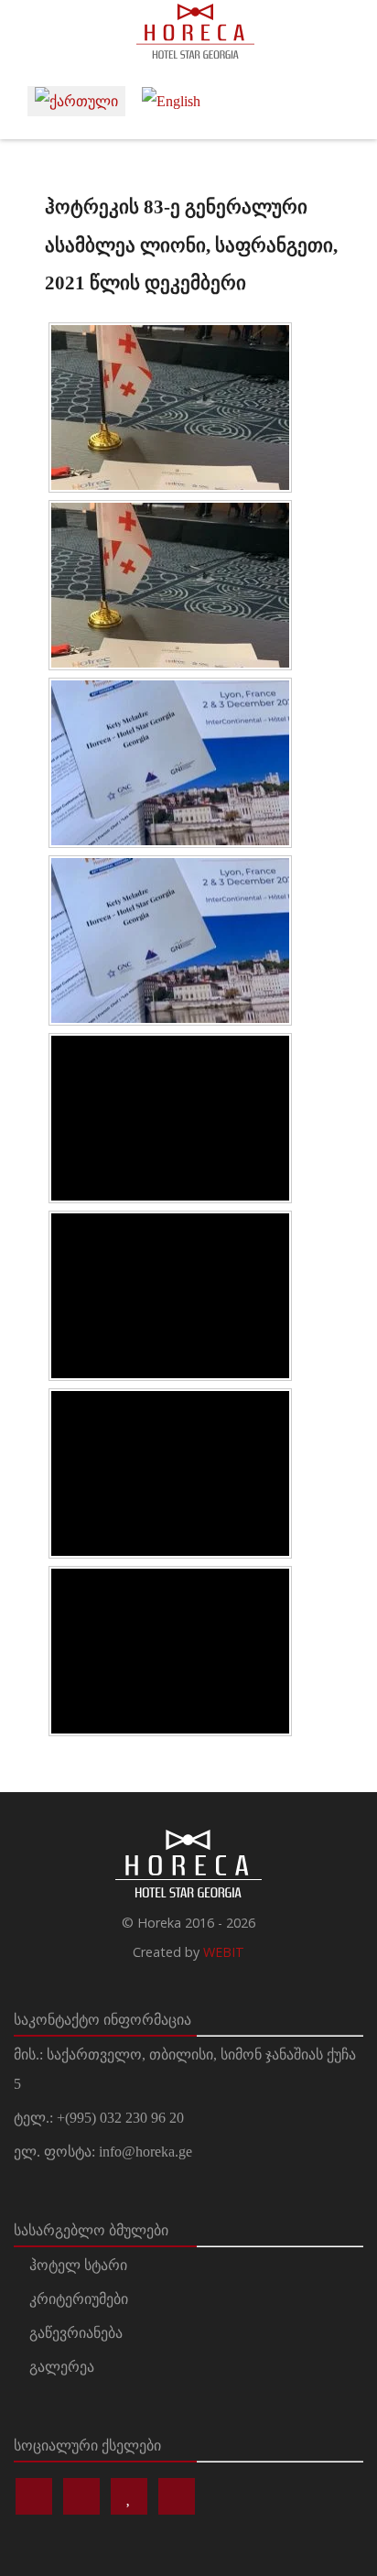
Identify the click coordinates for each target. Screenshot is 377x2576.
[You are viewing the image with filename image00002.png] (170, 763)
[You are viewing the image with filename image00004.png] (170, 1473)
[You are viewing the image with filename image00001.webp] (170, 585)
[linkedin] (129, 2496)
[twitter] (81, 2496)
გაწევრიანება (76, 2333)
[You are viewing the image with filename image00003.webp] (170, 1296)
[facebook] (34, 2496)
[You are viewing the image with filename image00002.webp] (170, 940)
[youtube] (177, 2496)
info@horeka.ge (145, 2152)
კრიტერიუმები (79, 2299)
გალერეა (62, 2367)
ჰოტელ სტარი (78, 2265)
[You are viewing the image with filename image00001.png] (170, 408)
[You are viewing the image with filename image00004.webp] (170, 1651)
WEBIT (224, 1952)
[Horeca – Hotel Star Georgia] (188, 31)
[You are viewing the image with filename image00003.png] (170, 1118)
